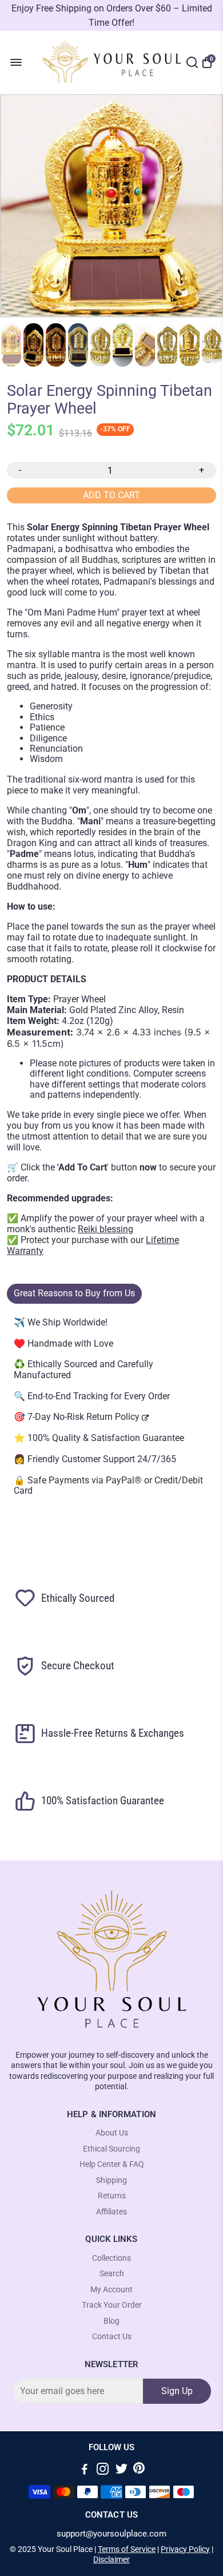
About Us (112, 2133)
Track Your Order (112, 2305)
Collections (111, 2258)
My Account (111, 2290)
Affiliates (111, 2212)
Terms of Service (127, 2549)
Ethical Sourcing (111, 2149)
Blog (111, 2321)
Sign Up (177, 2391)
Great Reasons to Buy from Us (74, 1293)
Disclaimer (111, 2559)
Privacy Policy (185, 2549)
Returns (112, 2196)
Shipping (111, 2180)
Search (112, 2274)
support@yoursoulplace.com (111, 2534)
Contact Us (112, 2337)
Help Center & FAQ (112, 2164)
